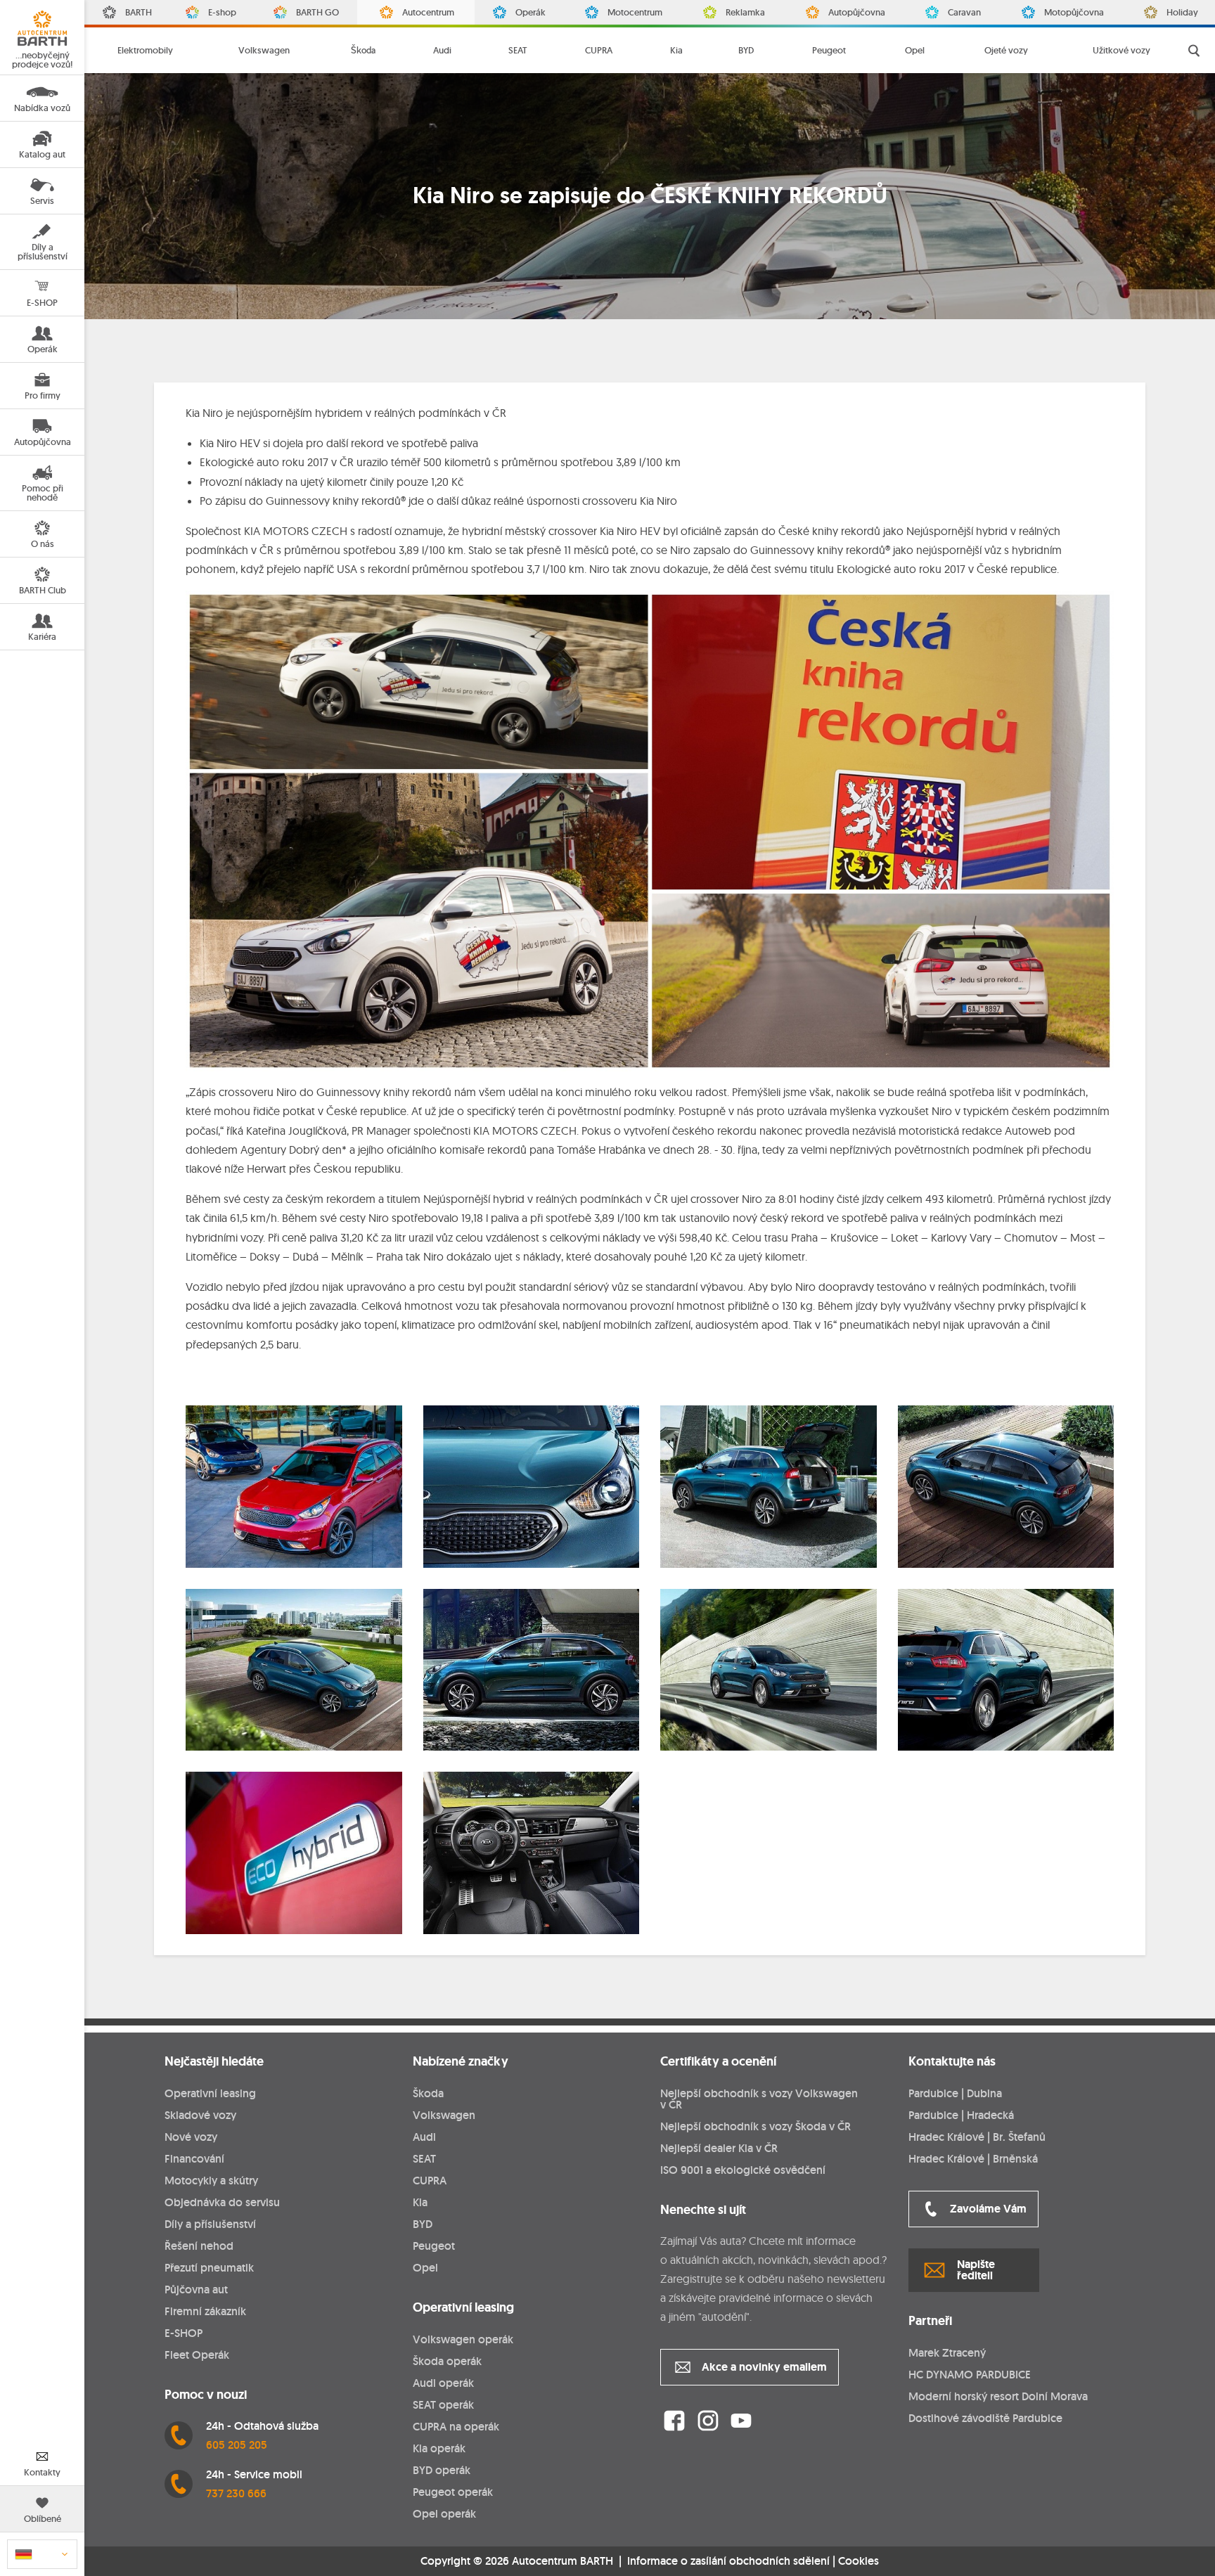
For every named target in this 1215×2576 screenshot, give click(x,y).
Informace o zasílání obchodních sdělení (728, 2561)
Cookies (859, 2561)
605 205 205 (237, 2445)
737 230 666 (236, 2493)
